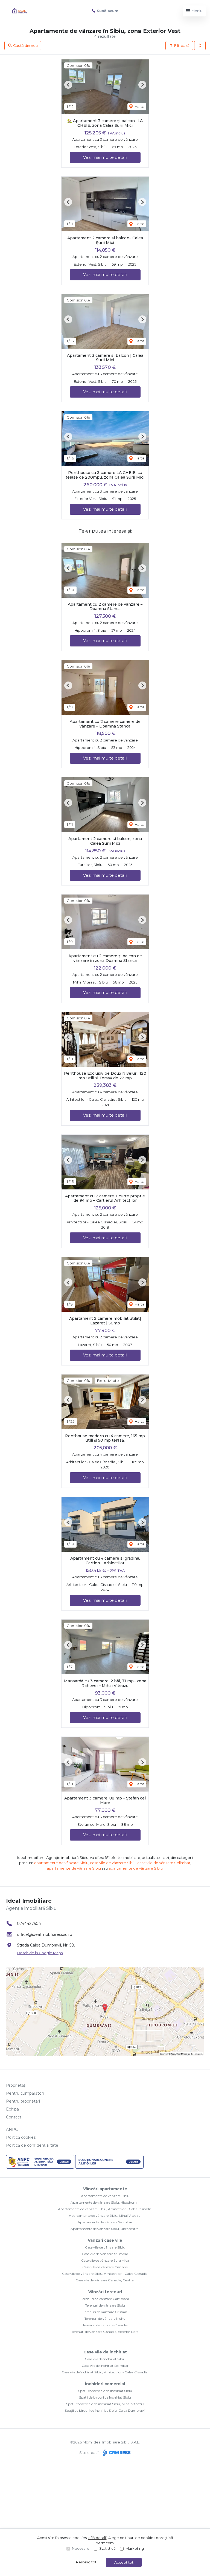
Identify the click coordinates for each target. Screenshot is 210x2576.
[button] (200, 46)
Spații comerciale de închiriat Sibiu (105, 2391)
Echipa (12, 2109)
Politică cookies (21, 2137)
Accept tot (124, 2562)
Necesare (81, 2548)
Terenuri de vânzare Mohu (105, 2318)
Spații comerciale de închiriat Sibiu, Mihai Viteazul (105, 2404)
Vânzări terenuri (105, 2292)
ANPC (12, 2129)
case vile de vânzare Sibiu (113, 1863)
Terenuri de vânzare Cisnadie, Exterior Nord (105, 2332)
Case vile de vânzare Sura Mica (105, 2260)
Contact (14, 2117)
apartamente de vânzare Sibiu (61, 1863)
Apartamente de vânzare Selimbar (105, 2222)
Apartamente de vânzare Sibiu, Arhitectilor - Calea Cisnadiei (105, 2209)
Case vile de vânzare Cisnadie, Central (105, 2280)
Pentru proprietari (23, 2101)
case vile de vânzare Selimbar (164, 1863)
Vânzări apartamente (105, 2189)
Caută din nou (25, 45)
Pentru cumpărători (25, 2093)
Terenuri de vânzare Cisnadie (105, 2325)
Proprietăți (16, 2085)
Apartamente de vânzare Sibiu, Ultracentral (105, 2229)
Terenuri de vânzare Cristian (105, 2312)
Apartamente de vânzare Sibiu (105, 2196)
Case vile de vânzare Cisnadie (105, 2267)
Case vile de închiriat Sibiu (105, 2359)
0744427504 (29, 1924)
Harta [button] (139, 107)
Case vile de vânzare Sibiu (105, 2247)
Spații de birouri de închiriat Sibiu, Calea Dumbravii (105, 2410)
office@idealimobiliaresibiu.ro (45, 1934)
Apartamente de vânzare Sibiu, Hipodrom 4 (105, 2202)
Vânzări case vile (105, 2240)
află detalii (97, 2538)
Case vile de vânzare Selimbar (105, 2254)
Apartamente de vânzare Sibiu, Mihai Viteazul (105, 2216)
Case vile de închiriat (105, 2352)
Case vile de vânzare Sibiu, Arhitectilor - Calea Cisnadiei (105, 2274)
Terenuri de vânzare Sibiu (105, 2305)
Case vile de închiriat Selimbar (105, 2366)
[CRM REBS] (116, 2453)
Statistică (107, 2548)
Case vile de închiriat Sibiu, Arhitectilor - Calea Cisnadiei (105, 2372)
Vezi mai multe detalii (105, 157)
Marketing (135, 2548)
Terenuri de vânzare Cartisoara (105, 2299)
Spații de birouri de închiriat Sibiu (105, 2397)
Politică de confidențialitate (32, 2145)
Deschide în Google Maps (40, 1953)
